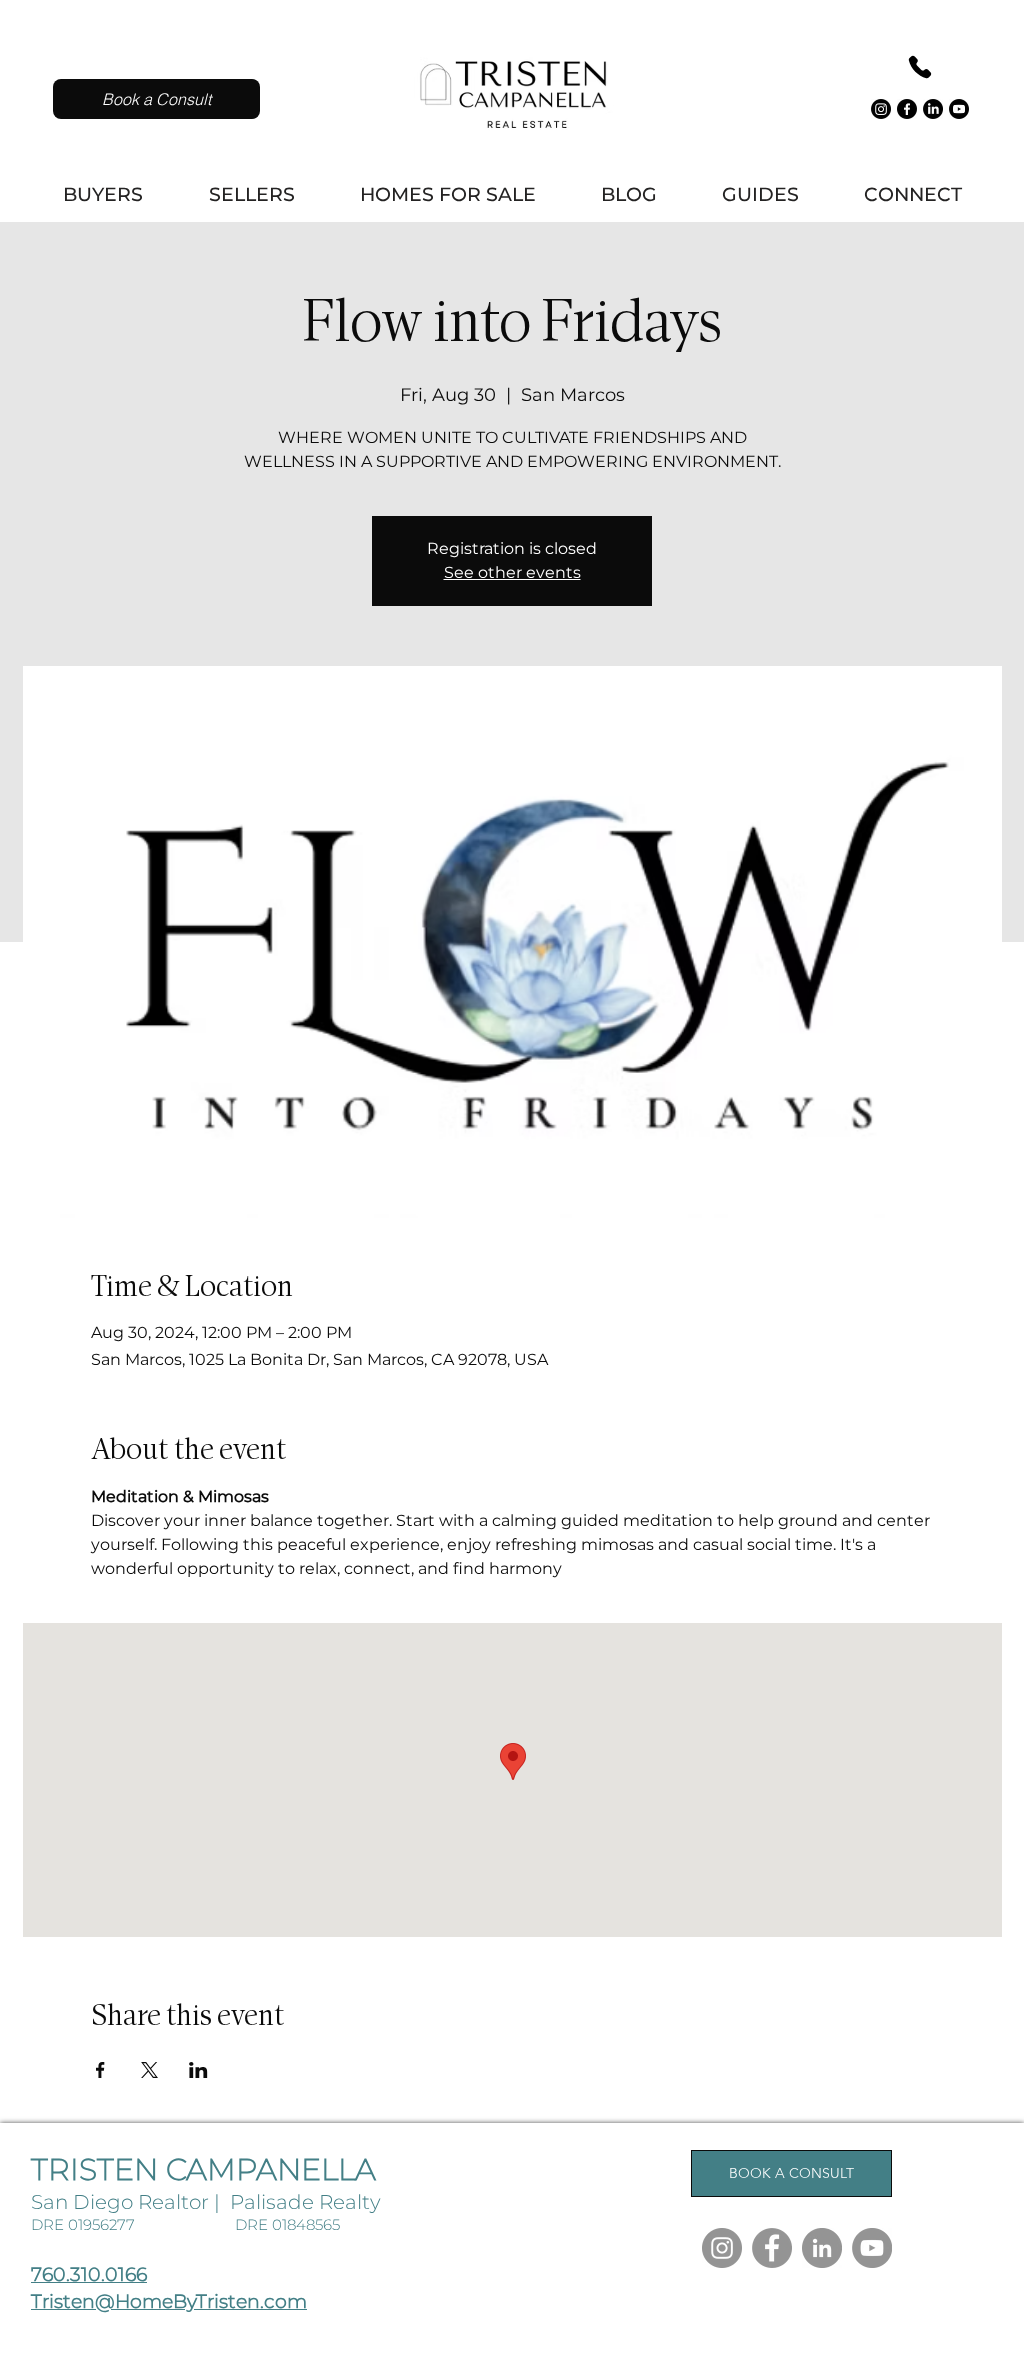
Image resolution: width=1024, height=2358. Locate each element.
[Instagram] (881, 109)
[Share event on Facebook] (100, 2070)
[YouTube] (872, 2248)
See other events (512, 572)
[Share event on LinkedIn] (198, 2070)
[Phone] (919, 67)
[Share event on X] (149, 2070)
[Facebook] (907, 109)
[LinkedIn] (933, 109)
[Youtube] (959, 109)
